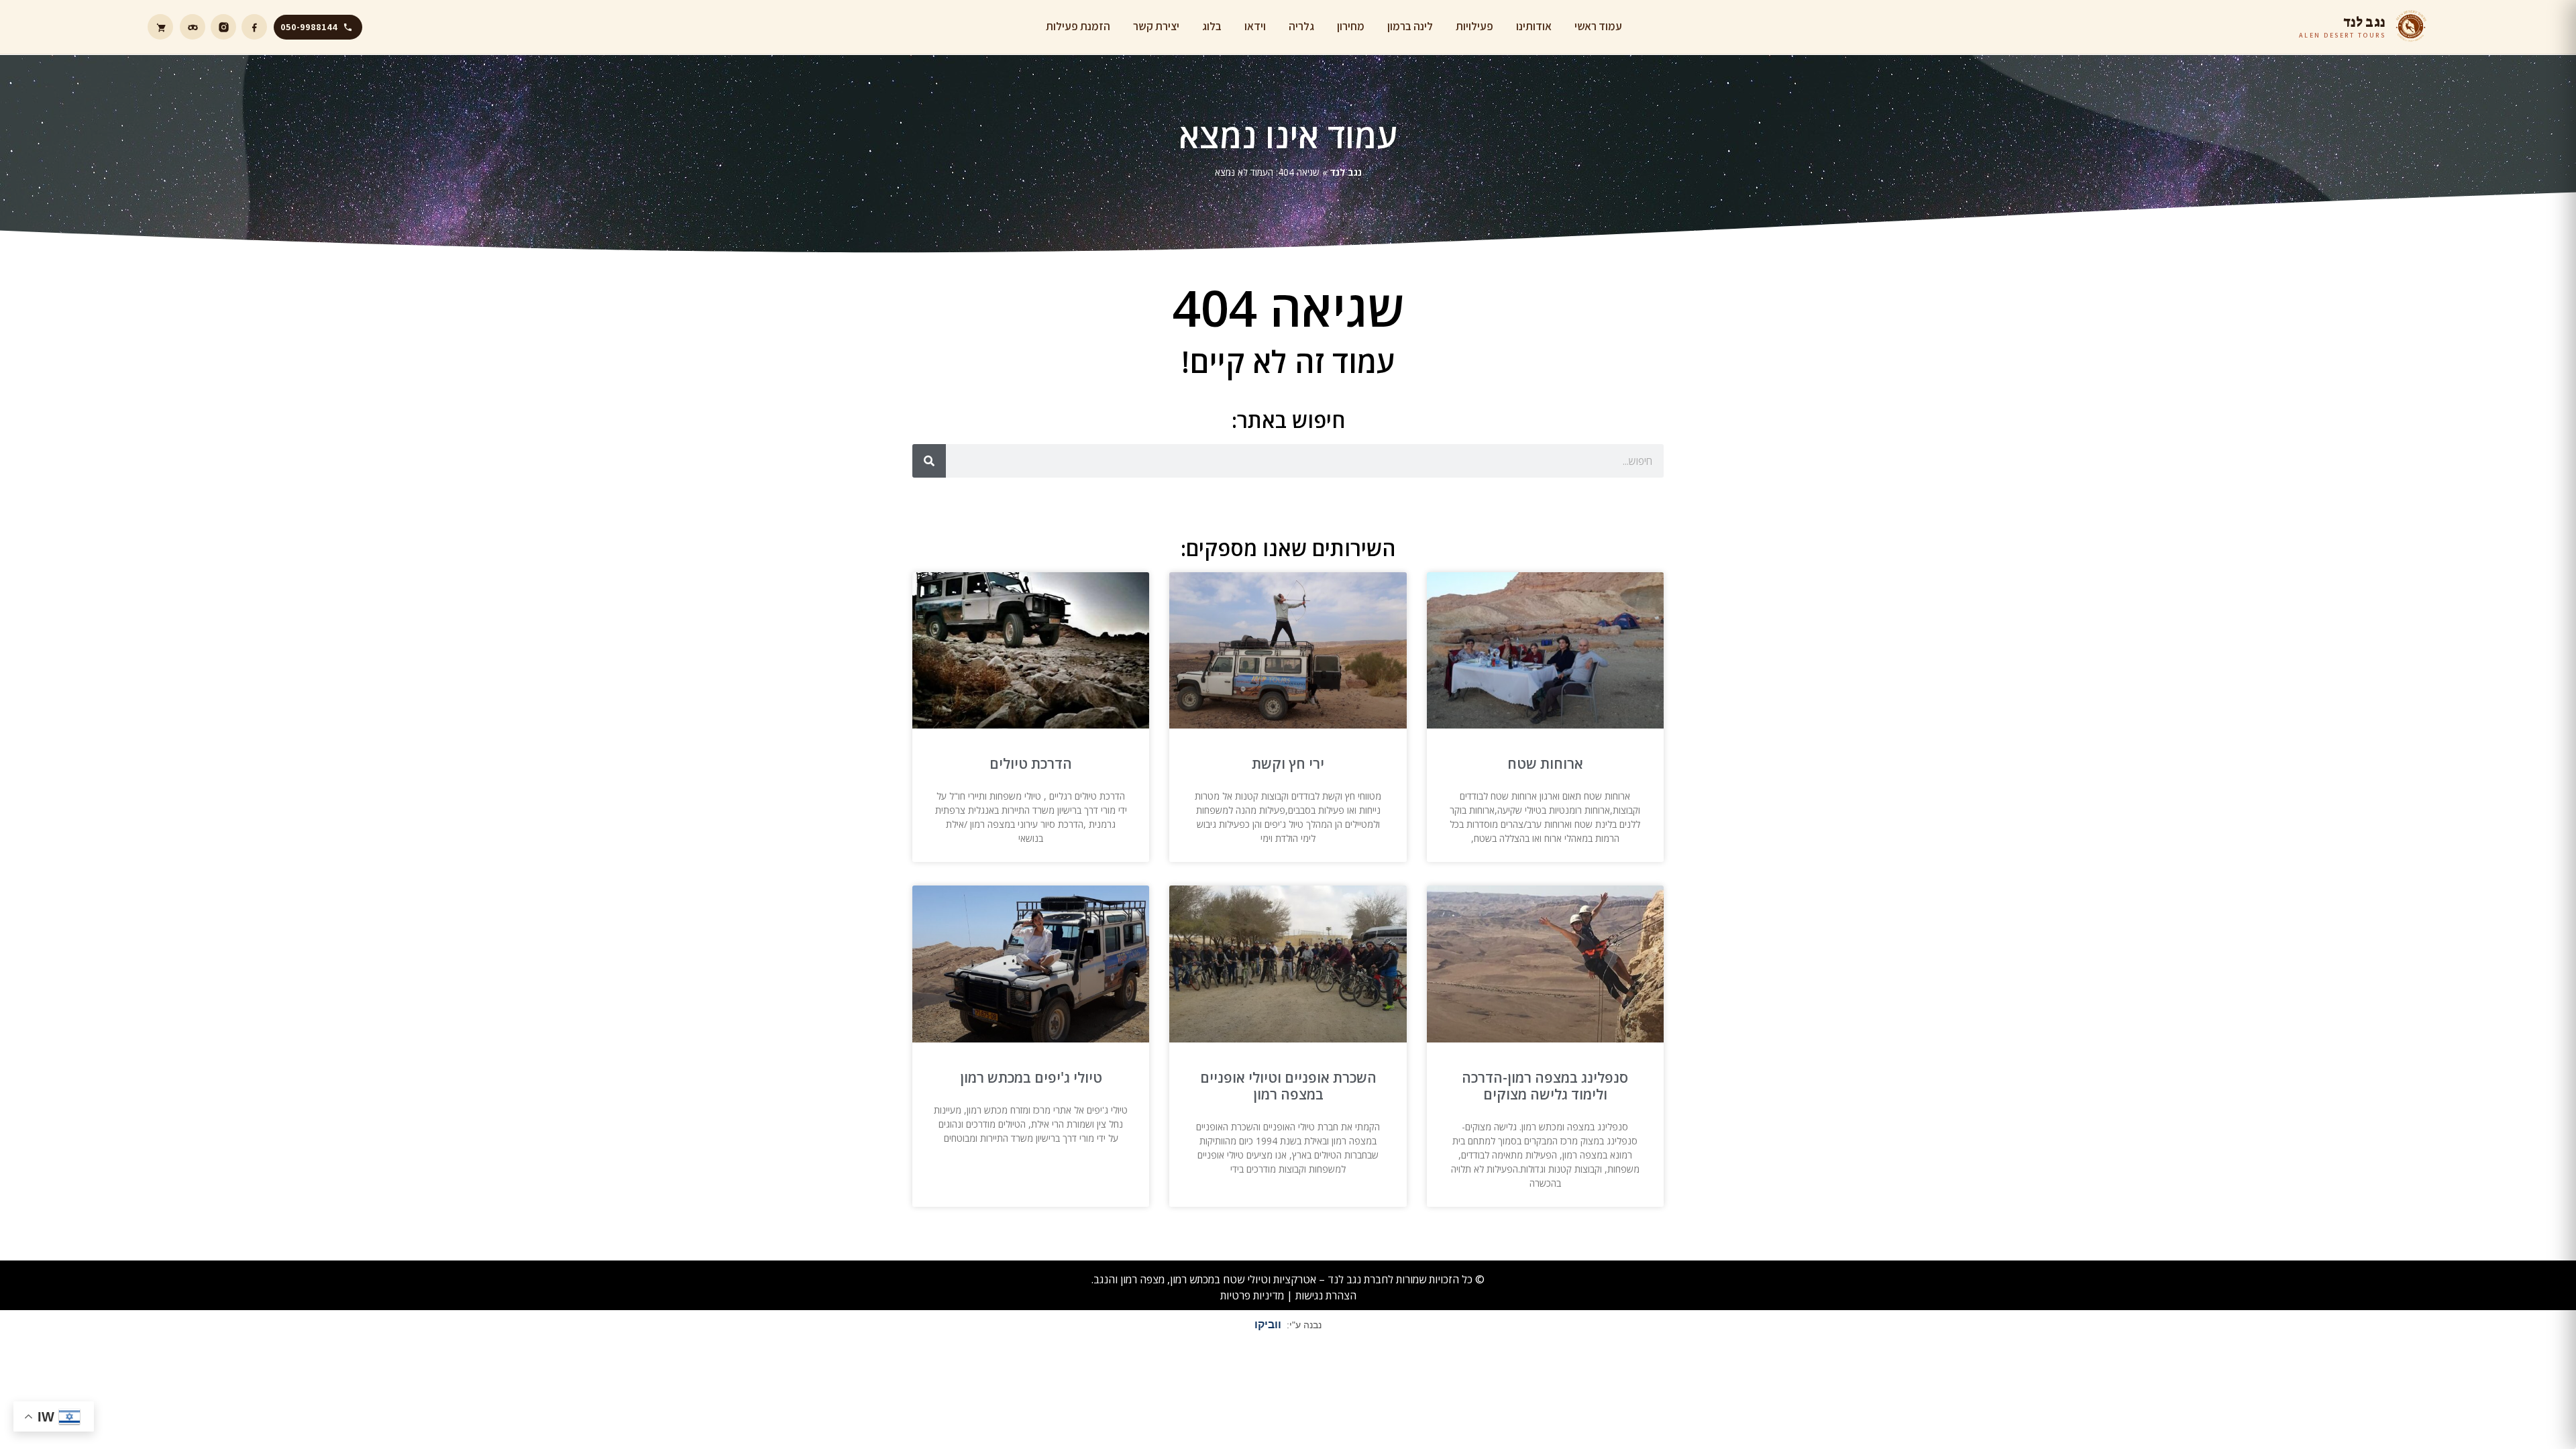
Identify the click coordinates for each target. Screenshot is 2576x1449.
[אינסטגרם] (223, 27)
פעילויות (1474, 26)
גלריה (1301, 26)
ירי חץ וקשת (1288, 763)
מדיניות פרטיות (1252, 1295)
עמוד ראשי (1598, 26)
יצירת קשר (1156, 26)
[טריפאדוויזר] (193, 27)
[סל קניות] (160, 27)
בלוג (1212, 26)
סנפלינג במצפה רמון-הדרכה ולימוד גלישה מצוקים (1545, 1086)
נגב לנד (1346, 172)
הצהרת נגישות (1326, 1295)
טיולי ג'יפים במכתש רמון (1031, 1077)
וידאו (1255, 26)
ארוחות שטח (1545, 763)
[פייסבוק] (254, 27)
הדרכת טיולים (1031, 763)
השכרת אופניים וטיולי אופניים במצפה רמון (1288, 1086)
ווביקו (1268, 1325)
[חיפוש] (929, 461)
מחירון (1351, 26)
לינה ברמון (1410, 26)
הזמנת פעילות (1078, 26)
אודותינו (1534, 26)
